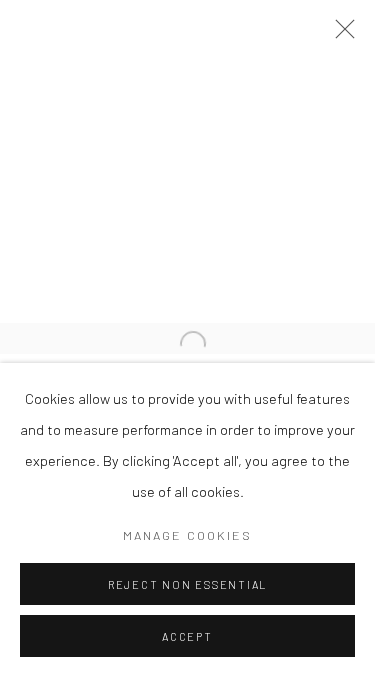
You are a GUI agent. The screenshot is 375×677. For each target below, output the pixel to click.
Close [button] (340, 35)
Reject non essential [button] (187, 584)
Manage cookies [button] (187, 535)
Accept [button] (187, 636)
